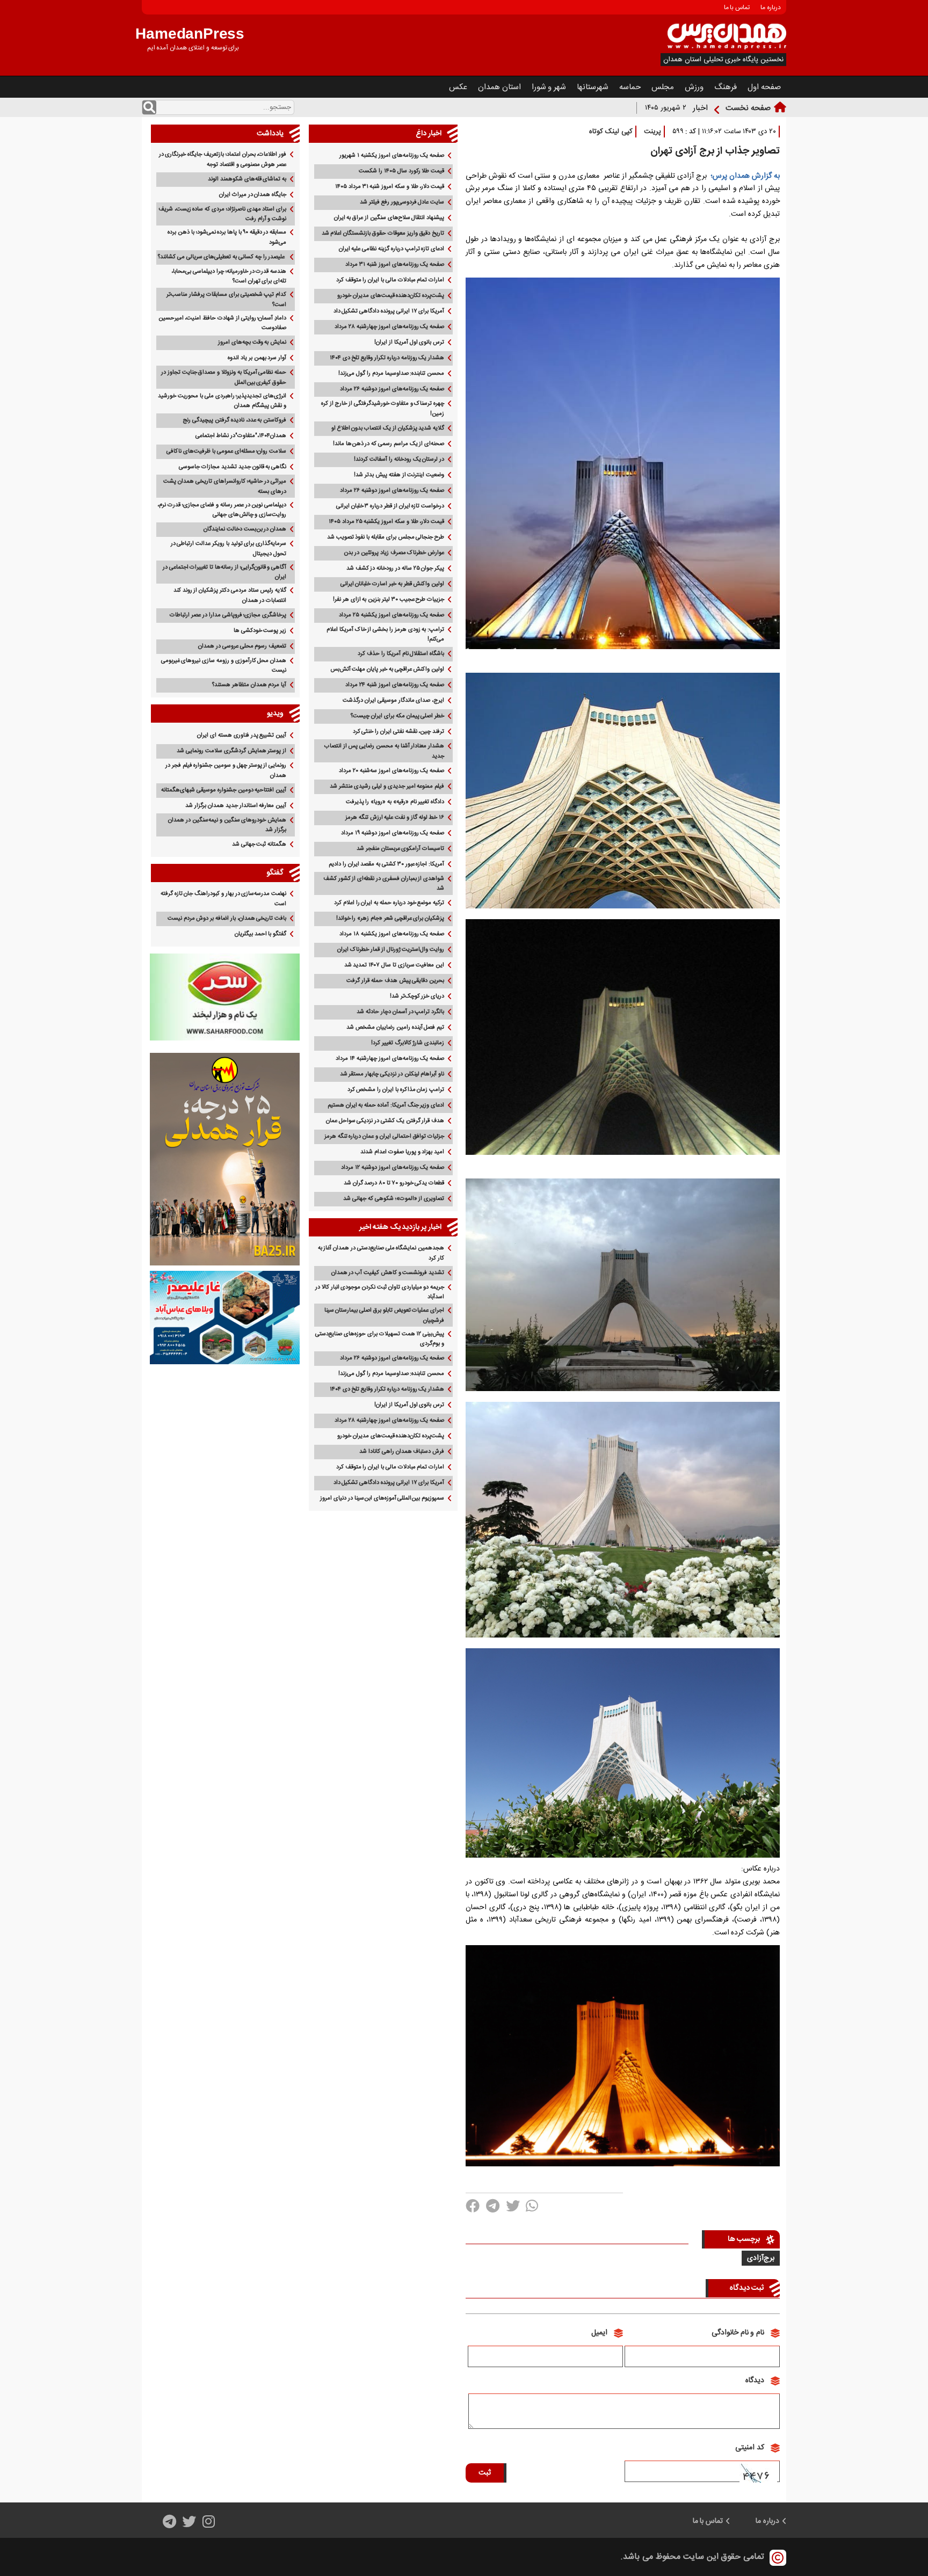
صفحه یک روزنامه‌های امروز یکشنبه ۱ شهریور (392, 156)
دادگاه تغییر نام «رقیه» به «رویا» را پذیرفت (395, 802)
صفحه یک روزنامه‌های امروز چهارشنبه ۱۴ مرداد (390, 1059)
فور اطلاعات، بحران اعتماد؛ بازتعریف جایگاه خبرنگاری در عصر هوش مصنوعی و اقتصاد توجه (223, 160)
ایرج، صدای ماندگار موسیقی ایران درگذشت (393, 701)
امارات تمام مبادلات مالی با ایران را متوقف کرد (390, 280)
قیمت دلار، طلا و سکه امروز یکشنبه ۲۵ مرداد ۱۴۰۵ (386, 522)
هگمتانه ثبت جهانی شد (259, 845)
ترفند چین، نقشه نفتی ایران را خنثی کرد (399, 732)
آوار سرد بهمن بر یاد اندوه (257, 358)
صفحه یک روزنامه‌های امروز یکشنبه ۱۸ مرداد (392, 934)
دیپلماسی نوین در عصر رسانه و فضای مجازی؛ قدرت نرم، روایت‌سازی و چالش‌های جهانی (222, 510)
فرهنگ (726, 87)
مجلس (663, 87)
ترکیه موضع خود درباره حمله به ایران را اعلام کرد (389, 903)
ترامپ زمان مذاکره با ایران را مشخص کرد (396, 1090)
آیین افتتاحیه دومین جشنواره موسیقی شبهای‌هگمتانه (224, 790)
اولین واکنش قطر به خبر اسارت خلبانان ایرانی (393, 584)
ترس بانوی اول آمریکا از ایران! (409, 343)
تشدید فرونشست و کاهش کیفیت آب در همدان (388, 1273)
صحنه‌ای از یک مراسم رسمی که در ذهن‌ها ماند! (389, 444)
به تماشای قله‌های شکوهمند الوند (247, 179)
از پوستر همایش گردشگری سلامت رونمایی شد (231, 751)
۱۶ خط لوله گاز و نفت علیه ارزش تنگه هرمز (395, 818)
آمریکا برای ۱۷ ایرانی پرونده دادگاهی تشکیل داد (389, 311)
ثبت (485, 2473)
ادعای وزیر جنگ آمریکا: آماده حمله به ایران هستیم (386, 1105)
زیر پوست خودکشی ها (260, 631)
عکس (458, 87)
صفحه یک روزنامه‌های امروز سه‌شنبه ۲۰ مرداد (392, 771)
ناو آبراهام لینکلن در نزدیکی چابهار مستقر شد (392, 1074)
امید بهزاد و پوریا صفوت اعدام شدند (402, 1152)
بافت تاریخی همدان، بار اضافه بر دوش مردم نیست (227, 919)
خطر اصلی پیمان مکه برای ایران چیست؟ (397, 716)
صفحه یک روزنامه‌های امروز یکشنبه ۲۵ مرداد (392, 615)
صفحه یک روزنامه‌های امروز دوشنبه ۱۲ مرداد (393, 1168)
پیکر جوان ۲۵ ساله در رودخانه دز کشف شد (395, 569)
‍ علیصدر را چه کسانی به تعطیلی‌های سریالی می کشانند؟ (222, 257)
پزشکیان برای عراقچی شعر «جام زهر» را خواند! (390, 919)
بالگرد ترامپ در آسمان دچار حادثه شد (400, 1012)
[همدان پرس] (727, 48)
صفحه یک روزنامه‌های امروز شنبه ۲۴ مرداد (395, 685)
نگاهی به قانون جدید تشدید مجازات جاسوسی (233, 467)
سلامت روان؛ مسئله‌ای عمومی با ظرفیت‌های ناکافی (226, 452)
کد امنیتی (750, 2448)
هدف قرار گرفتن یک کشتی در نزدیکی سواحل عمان (385, 1121)
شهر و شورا (549, 87)
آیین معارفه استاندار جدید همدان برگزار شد (236, 806)
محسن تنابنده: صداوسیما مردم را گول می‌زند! (391, 374)
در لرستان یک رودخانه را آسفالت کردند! (399, 460)
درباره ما (771, 8)
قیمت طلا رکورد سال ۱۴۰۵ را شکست (401, 171)
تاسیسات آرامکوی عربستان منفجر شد (400, 849)
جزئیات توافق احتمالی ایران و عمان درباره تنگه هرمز (384, 1137)
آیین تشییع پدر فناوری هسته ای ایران (242, 736)
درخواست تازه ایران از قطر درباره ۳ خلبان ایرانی (390, 506)
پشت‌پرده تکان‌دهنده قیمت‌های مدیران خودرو (391, 296)
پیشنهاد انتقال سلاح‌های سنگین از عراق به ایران (389, 218)
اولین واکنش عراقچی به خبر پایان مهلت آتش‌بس (387, 670)
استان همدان (499, 87)
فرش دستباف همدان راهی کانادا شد (402, 1452)
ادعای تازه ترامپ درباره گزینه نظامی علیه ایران (392, 249)
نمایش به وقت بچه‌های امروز (252, 343)
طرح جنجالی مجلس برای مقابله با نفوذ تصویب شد (386, 537)
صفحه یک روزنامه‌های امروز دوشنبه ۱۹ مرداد (393, 833)
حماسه (630, 87)
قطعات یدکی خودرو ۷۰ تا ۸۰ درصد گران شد (394, 1183)
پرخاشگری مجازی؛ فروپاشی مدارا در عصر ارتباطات (228, 615)
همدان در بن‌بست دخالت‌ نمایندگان (245, 529)
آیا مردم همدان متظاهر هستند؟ (249, 685)
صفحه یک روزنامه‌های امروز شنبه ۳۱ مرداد (395, 265)
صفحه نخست (748, 108)
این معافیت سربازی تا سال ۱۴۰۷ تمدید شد (394, 965)
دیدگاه (755, 2381)
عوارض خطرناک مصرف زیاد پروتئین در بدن (394, 553)
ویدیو (275, 714)
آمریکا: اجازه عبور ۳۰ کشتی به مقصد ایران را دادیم (386, 864)
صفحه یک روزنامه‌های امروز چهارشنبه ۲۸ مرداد (389, 327)
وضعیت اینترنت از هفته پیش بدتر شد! (399, 475)
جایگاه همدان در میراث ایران (253, 195)
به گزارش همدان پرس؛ (743, 176)
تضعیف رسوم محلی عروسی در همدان (242, 646)
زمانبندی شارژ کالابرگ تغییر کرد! (408, 1043)
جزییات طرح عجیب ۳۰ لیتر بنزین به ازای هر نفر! (389, 600)
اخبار (700, 108)
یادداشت (270, 134)
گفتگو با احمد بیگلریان (260, 934)
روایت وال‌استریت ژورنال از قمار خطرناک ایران (391, 950)
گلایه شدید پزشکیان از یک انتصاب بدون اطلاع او (388, 428)
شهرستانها (593, 87)
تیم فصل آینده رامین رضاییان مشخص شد (395, 1028)
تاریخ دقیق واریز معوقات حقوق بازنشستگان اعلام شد (383, 234)
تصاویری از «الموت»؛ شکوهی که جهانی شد (394, 1199)
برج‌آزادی (761, 2258)
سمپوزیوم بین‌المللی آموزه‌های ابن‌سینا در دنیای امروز (382, 1498)
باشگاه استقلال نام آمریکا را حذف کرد (401, 654)
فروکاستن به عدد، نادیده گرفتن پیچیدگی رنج (234, 420)
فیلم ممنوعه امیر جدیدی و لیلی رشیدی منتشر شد (387, 787)
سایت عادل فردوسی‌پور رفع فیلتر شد (402, 202)
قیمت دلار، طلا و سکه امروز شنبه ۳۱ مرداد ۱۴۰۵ (390, 187)
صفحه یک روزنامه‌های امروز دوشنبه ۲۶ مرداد (392, 389)
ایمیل (599, 2333)
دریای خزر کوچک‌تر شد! (417, 996)
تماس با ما (737, 8)
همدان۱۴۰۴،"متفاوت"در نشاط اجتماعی (241, 436)
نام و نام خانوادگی (738, 2333)
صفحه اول (764, 87)
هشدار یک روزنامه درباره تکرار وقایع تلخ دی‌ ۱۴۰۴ (387, 358)
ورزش (694, 87)
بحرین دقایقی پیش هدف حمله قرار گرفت (395, 981)
